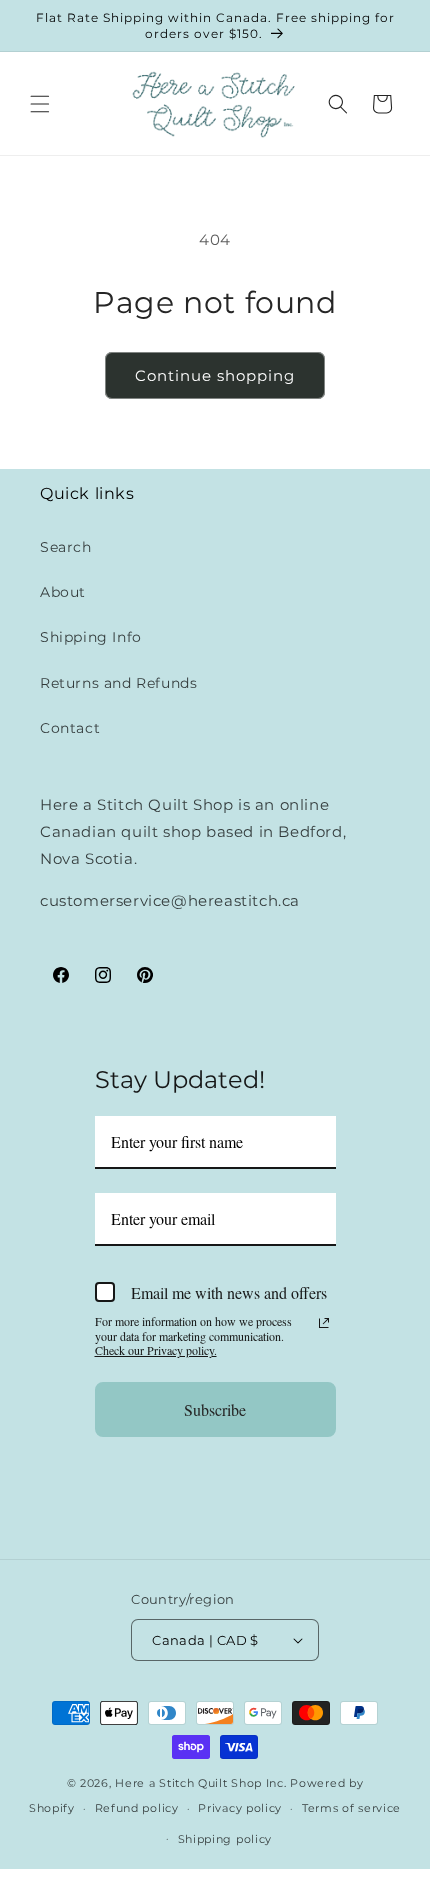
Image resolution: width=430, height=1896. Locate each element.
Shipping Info (91, 637)
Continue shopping (215, 375)
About (63, 592)
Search (66, 547)
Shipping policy (225, 1839)
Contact (70, 728)
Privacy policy (240, 1808)
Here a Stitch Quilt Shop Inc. (200, 1783)
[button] (40, 104)
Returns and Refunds (118, 683)
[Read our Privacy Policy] (324, 1323)
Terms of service (351, 1808)
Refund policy (137, 1808)
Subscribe (215, 1409)
